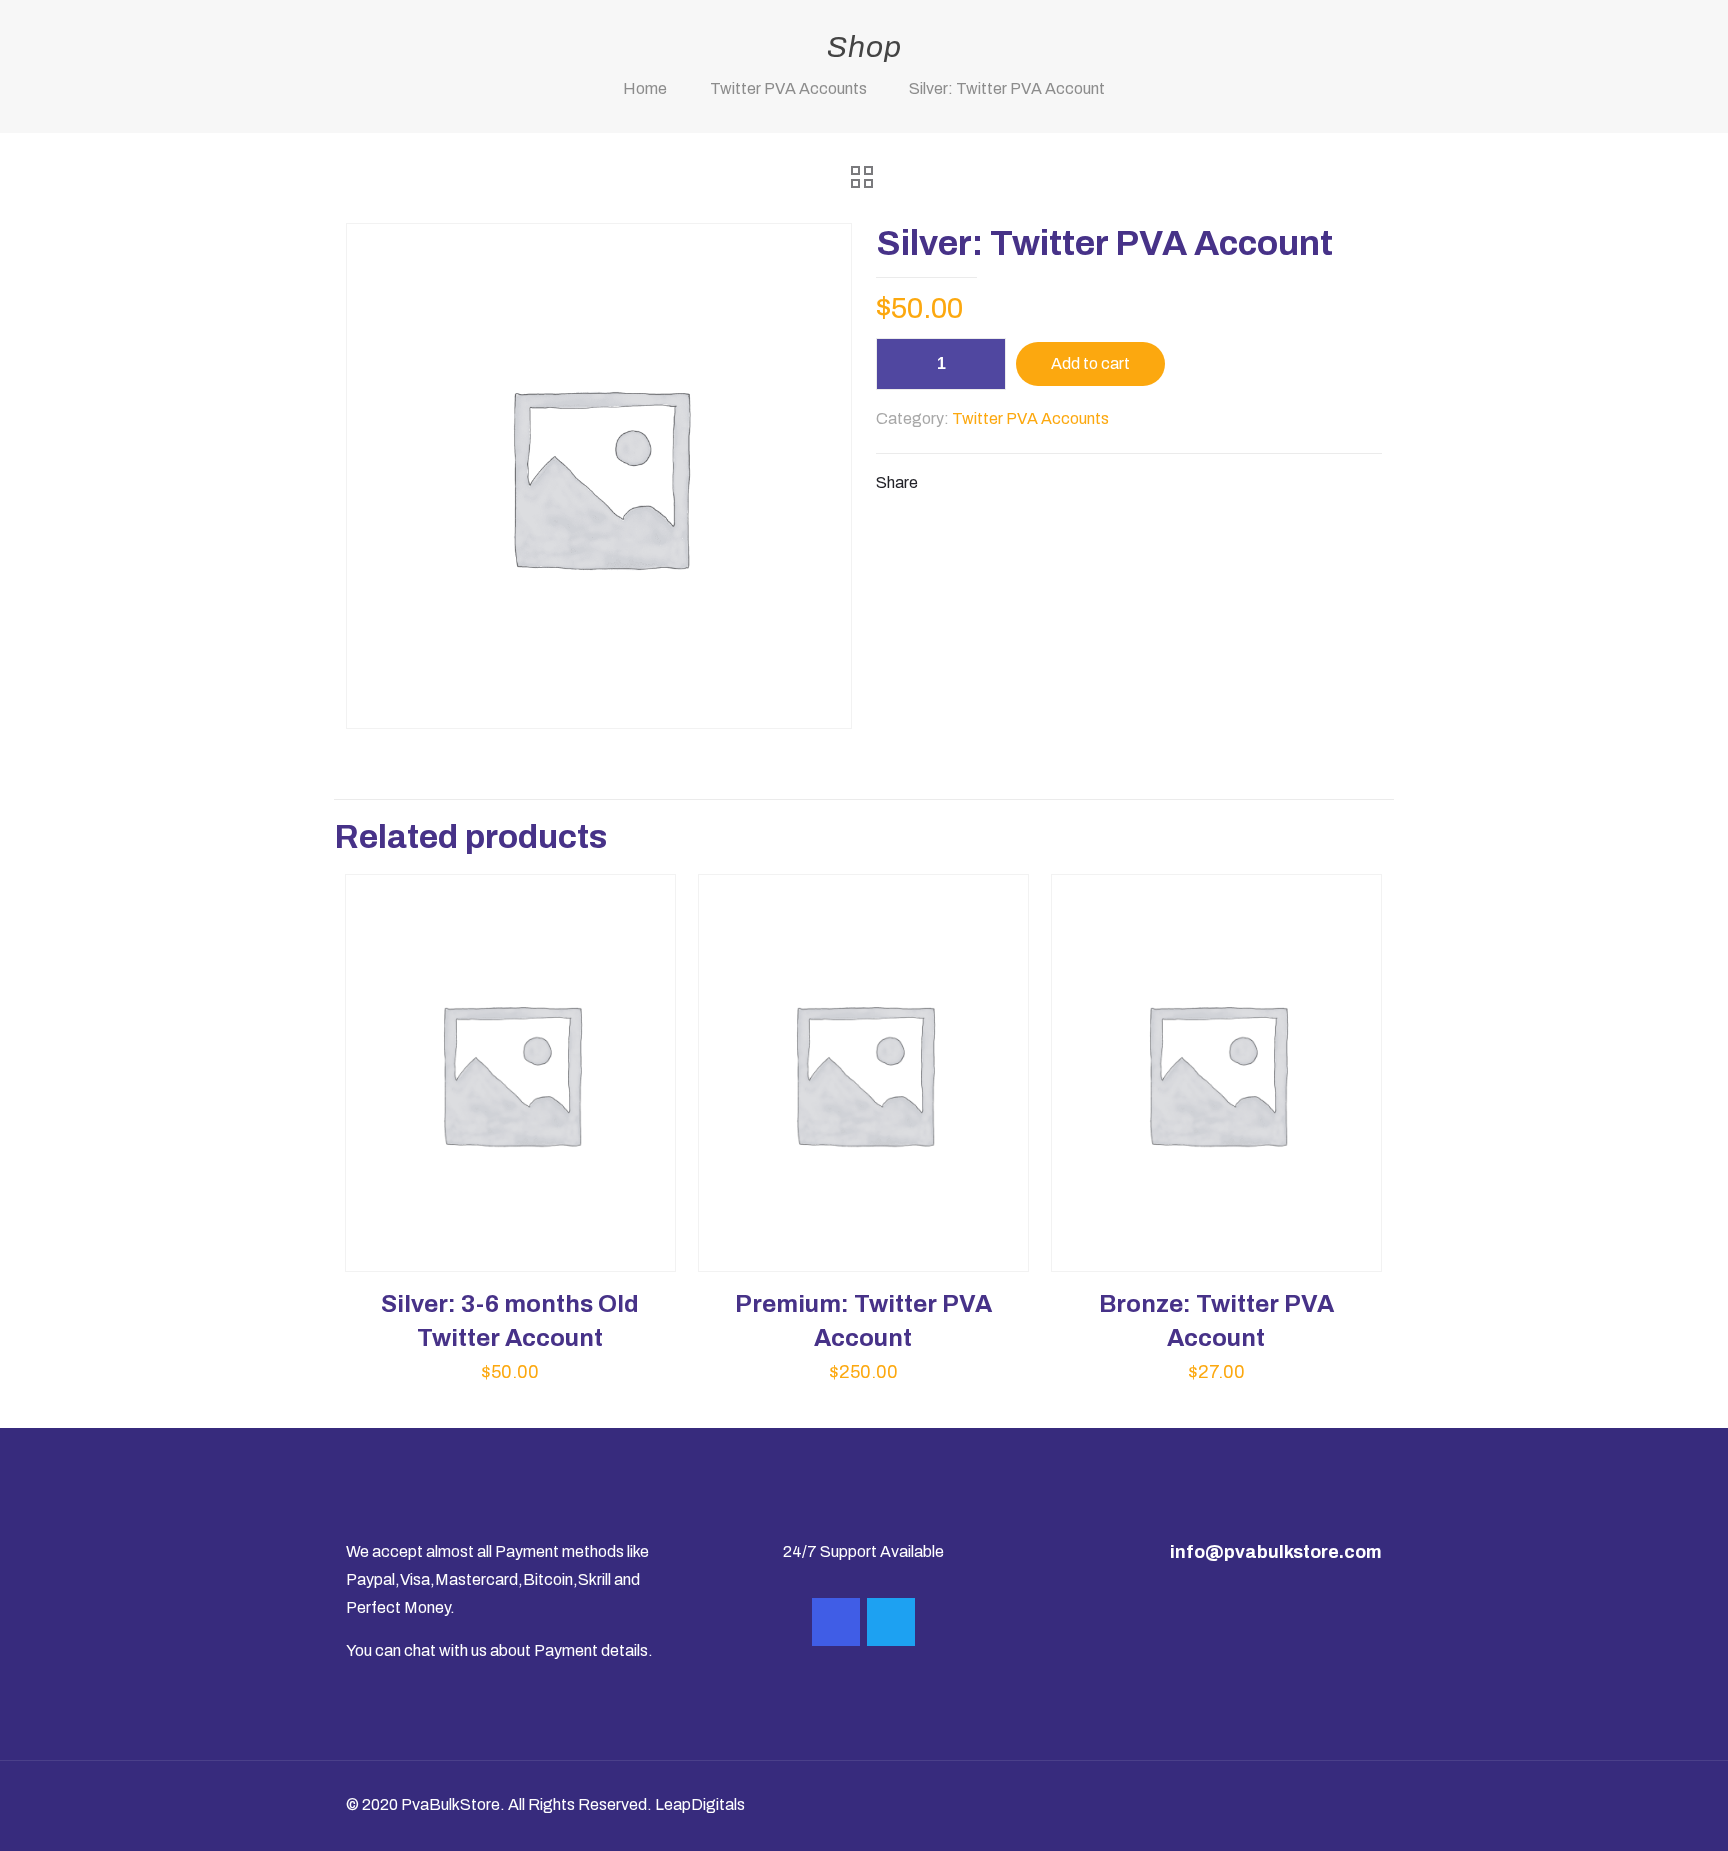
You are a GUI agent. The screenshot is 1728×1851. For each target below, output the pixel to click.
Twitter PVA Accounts (788, 88)
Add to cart (1090, 363)
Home (645, 88)
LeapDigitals (700, 1804)
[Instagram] (836, 1622)
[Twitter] (891, 1622)
